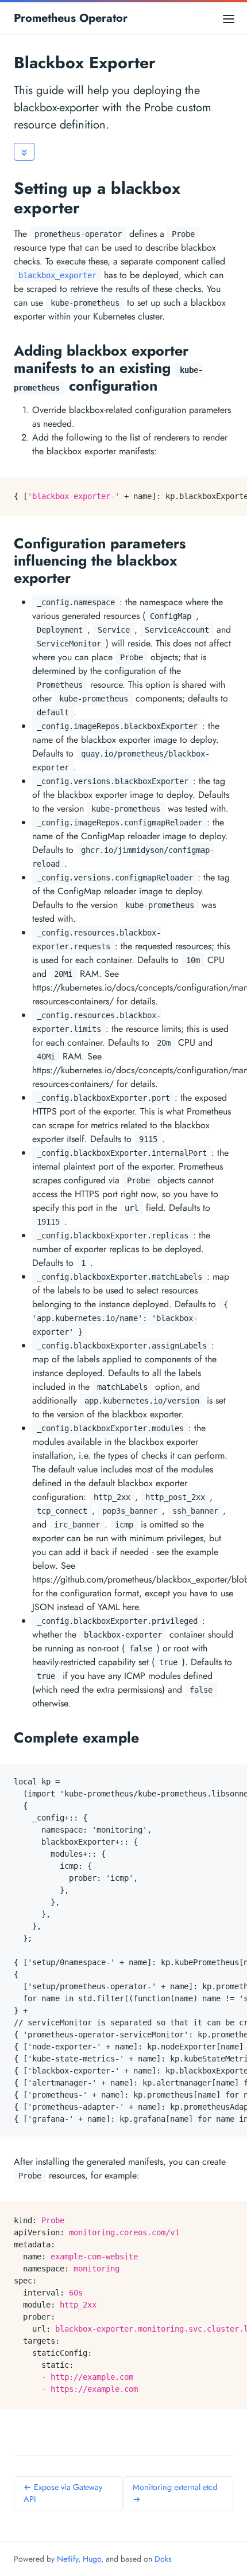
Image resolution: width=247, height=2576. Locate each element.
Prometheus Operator (71, 18)
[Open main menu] (229, 18)
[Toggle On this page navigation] (24, 152)
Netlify (67, 2559)
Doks (163, 2559)
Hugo (92, 2559)
